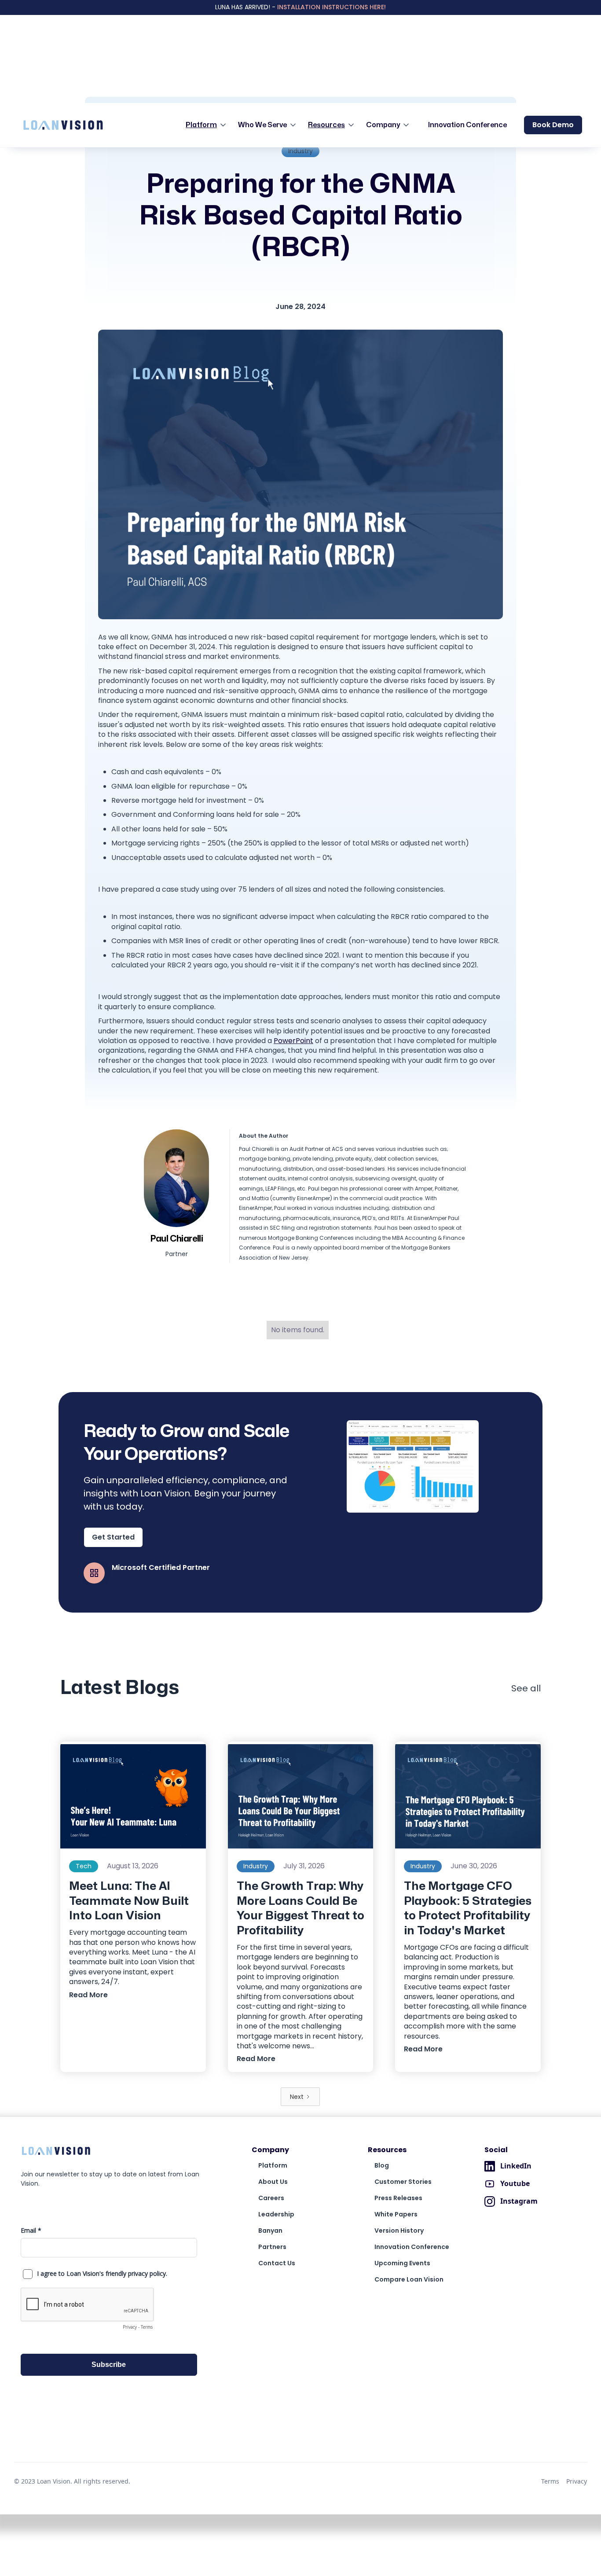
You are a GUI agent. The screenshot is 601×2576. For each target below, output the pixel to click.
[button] (208, 125)
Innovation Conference (467, 125)
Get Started (113, 1537)
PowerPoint (293, 1041)
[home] (63, 125)
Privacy (577, 2481)
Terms (550, 2481)
